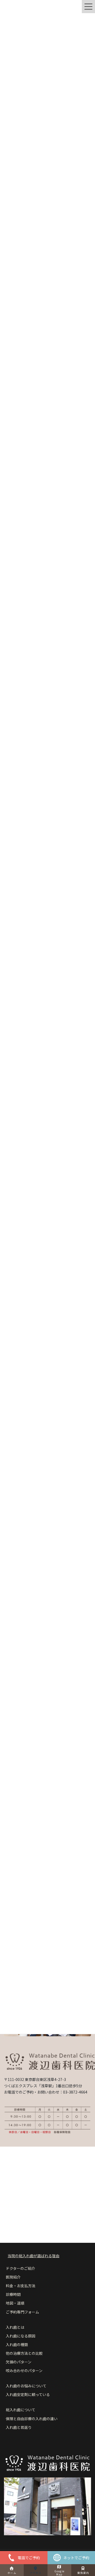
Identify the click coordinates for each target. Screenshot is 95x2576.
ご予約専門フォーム (22, 2312)
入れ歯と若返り (19, 2427)
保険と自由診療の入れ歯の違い (32, 2419)
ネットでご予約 (76, 2558)
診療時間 (13, 2294)
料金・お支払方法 (21, 2286)
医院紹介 (13, 2277)
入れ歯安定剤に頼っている (28, 2394)
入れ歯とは (15, 2327)
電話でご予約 (29, 2558)
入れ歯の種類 (17, 2344)
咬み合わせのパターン (24, 2371)
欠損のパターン (19, 2362)
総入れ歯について (21, 2410)
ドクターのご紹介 (20, 2268)
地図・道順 (15, 2303)
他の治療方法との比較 (24, 2353)
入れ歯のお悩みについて (26, 2386)
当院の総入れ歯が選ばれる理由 (34, 2256)
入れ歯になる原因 (21, 2336)
